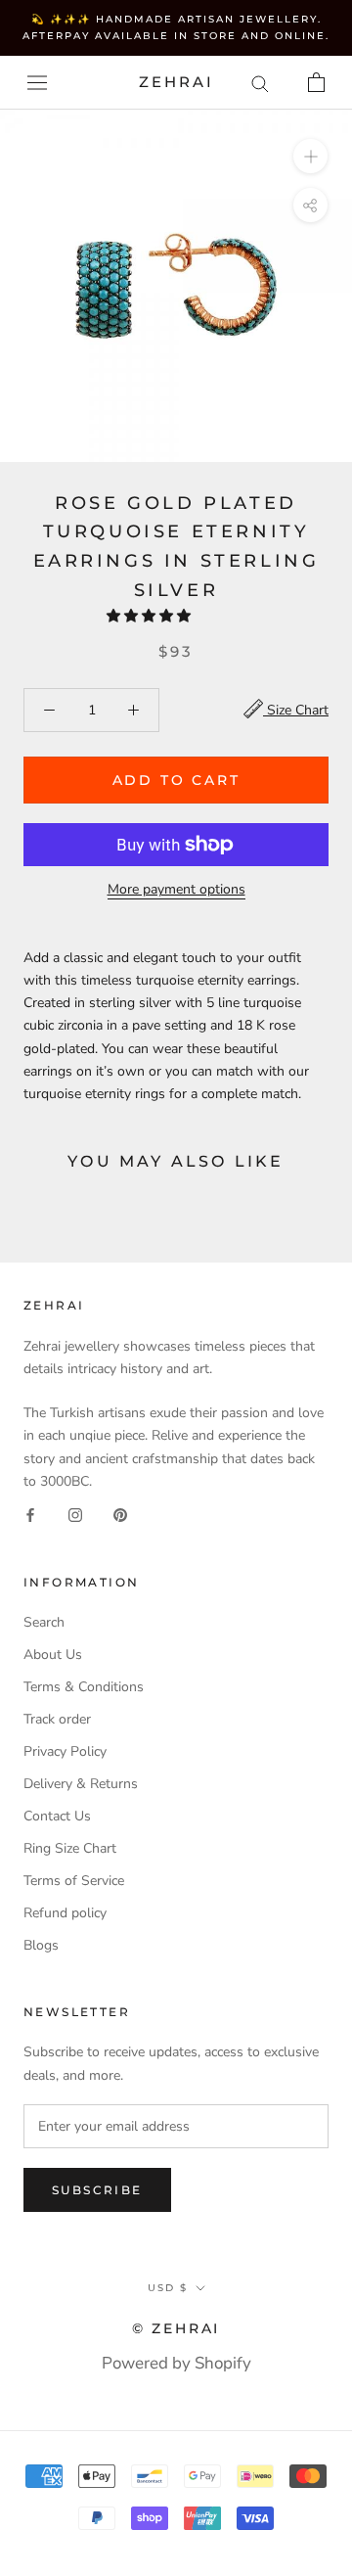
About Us (53, 1655)
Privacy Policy (65, 1751)
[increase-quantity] (133, 710)
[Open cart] (316, 82)
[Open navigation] (37, 83)
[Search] (260, 83)
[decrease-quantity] (49, 710)
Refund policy (65, 1913)
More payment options (176, 889)
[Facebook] (30, 1515)
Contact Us (57, 1816)
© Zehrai (176, 2328)
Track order (57, 1719)
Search (44, 1622)
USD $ (168, 2288)
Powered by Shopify (176, 2363)
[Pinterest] (120, 1515)
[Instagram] (75, 1515)
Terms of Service (74, 1881)
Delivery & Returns (81, 1784)
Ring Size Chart (70, 1848)
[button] (151, 616)
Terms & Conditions (84, 1687)
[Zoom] (310, 156)
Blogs (41, 1945)
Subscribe (97, 2190)
